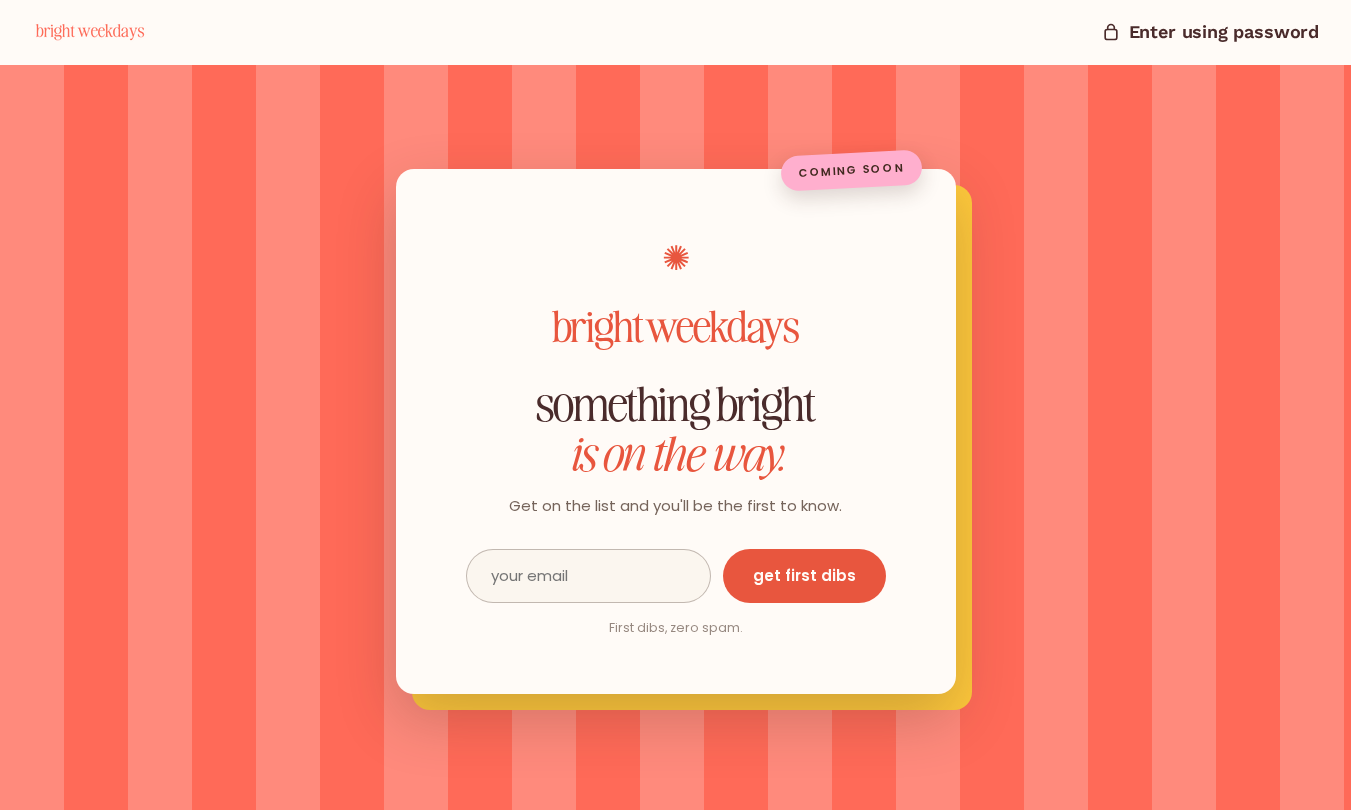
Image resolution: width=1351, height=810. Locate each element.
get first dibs (804, 575)
